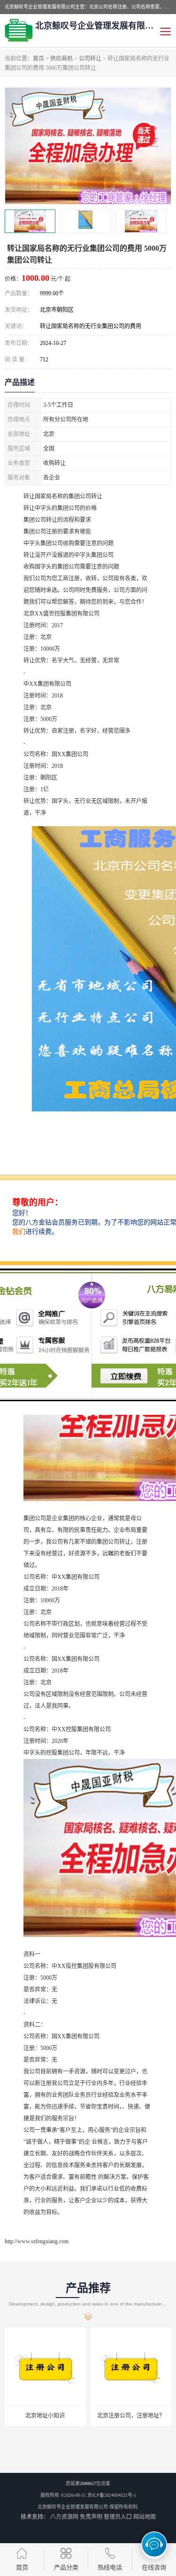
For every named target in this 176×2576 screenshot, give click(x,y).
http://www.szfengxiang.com (37, 2241)
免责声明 (91, 2517)
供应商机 (61, 59)
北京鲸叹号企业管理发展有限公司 (73, 2507)
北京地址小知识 (45, 2416)
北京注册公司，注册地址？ (131, 2416)
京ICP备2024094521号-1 (112, 2495)
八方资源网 (64, 2517)
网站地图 (145, 2517)
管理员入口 (118, 2517)
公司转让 (90, 59)
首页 (38, 59)
